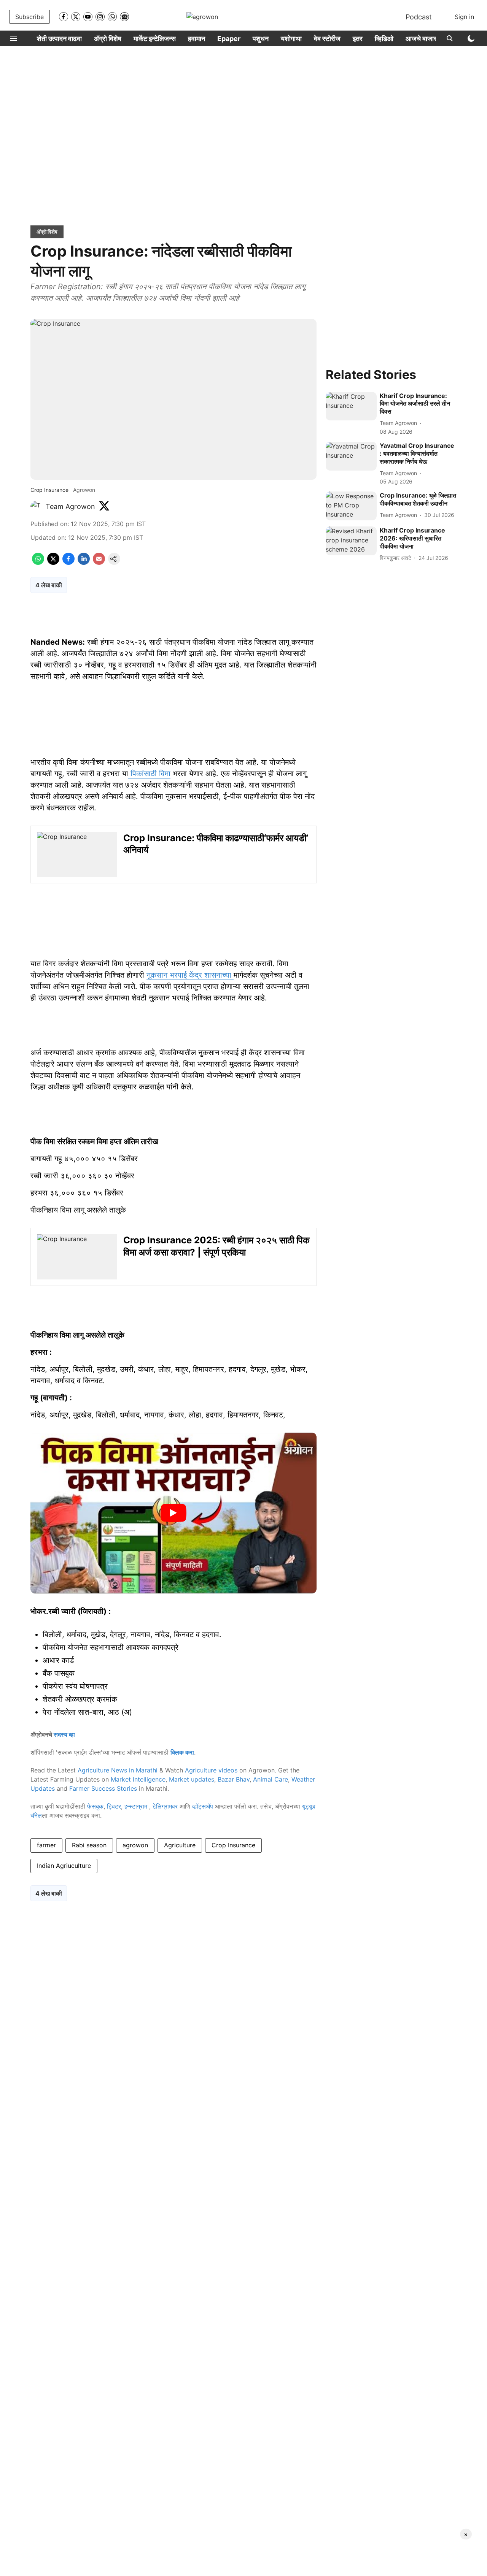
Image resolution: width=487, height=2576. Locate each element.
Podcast (419, 17)
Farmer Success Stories (103, 1788)
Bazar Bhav (234, 1779)
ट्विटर (114, 1806)
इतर (358, 39)
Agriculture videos (211, 1770)
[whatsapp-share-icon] (38, 563)
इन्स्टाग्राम (137, 1806)
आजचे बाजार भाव (426, 39)
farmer (46, 1845)
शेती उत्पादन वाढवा (59, 39)
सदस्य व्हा (64, 1734)
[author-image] (37, 507)
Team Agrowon (70, 506)
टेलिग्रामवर (165, 1806)
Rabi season (89, 1845)
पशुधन (261, 39)
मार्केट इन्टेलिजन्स (155, 39)
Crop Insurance (233, 1845)
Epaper (229, 39)
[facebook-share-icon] (68, 563)
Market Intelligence (138, 1779)
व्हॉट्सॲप (203, 1806)
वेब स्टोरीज (327, 39)
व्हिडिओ (384, 39)
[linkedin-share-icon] (84, 563)
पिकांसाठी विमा (149, 774)
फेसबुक (95, 1806)
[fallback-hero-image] (351, 406)
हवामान (197, 39)
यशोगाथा (291, 39)
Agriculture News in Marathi (118, 1770)
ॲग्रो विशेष (108, 39)
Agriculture (180, 1845)
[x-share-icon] (53, 563)
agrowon (135, 1845)
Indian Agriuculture (64, 1866)
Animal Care (271, 1779)
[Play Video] (173, 1513)
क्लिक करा (182, 1752)
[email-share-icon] (99, 563)
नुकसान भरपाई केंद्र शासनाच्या (190, 975)
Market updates (192, 1779)
